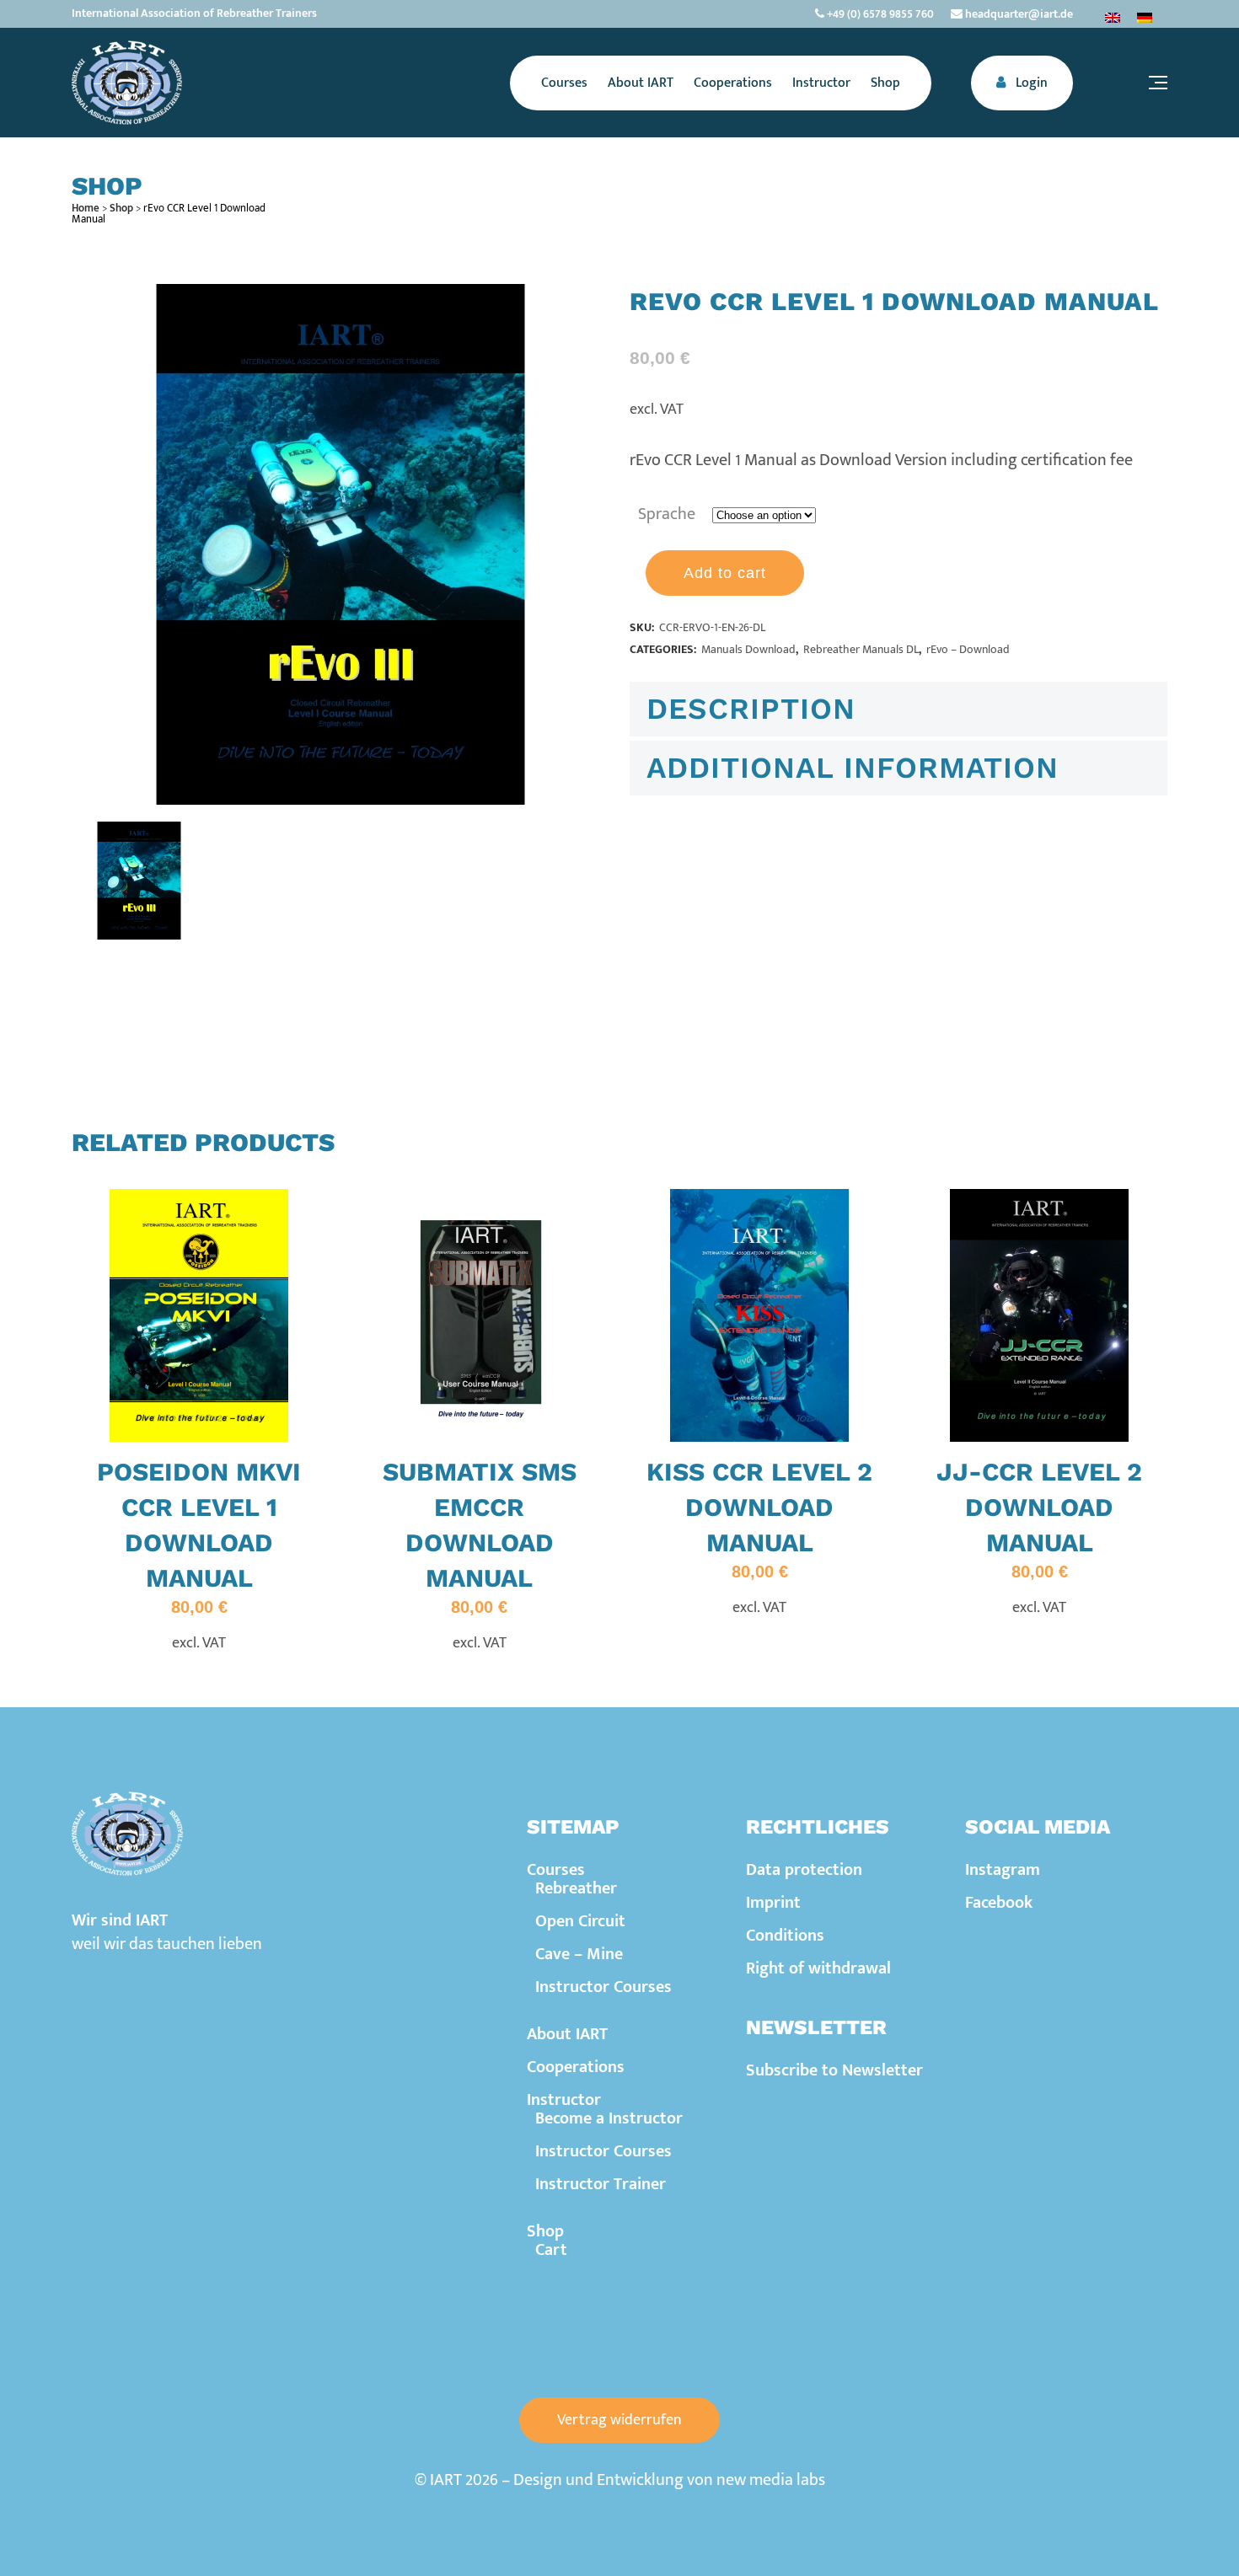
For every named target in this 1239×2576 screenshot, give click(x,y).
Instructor (564, 2100)
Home (86, 208)
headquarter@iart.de (1018, 14)
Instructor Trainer (601, 2184)
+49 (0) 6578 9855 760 (879, 14)
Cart (551, 2250)
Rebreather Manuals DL (861, 649)
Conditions (785, 1936)
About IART (567, 2034)
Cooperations (576, 2067)
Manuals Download (748, 649)
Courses (556, 1870)
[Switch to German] (1145, 17)
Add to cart (725, 573)
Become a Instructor (609, 2118)
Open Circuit (580, 1921)
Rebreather (576, 1888)
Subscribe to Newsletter (834, 2070)
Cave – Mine (579, 1954)
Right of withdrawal (818, 1968)
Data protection (804, 1870)
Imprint (773, 1903)
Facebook (999, 1903)
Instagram (1003, 1870)
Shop (121, 208)
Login (1030, 83)
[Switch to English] (1113, 17)
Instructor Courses (603, 1987)
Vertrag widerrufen (619, 2420)
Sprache (667, 514)
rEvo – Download (968, 649)
